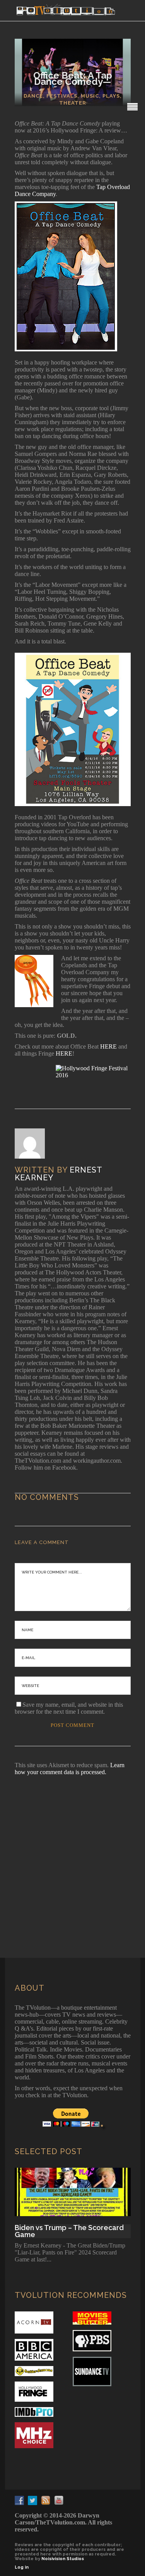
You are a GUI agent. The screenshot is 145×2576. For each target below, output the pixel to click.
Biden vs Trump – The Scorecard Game (69, 2231)
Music (90, 96)
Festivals (62, 96)
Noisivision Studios (63, 2559)
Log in (22, 2567)
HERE (108, 1046)
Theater (73, 103)
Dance (33, 96)
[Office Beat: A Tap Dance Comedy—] (35, 1144)
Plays (111, 96)
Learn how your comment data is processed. (70, 1769)
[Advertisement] (72, 1856)
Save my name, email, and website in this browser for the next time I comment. (69, 1708)
